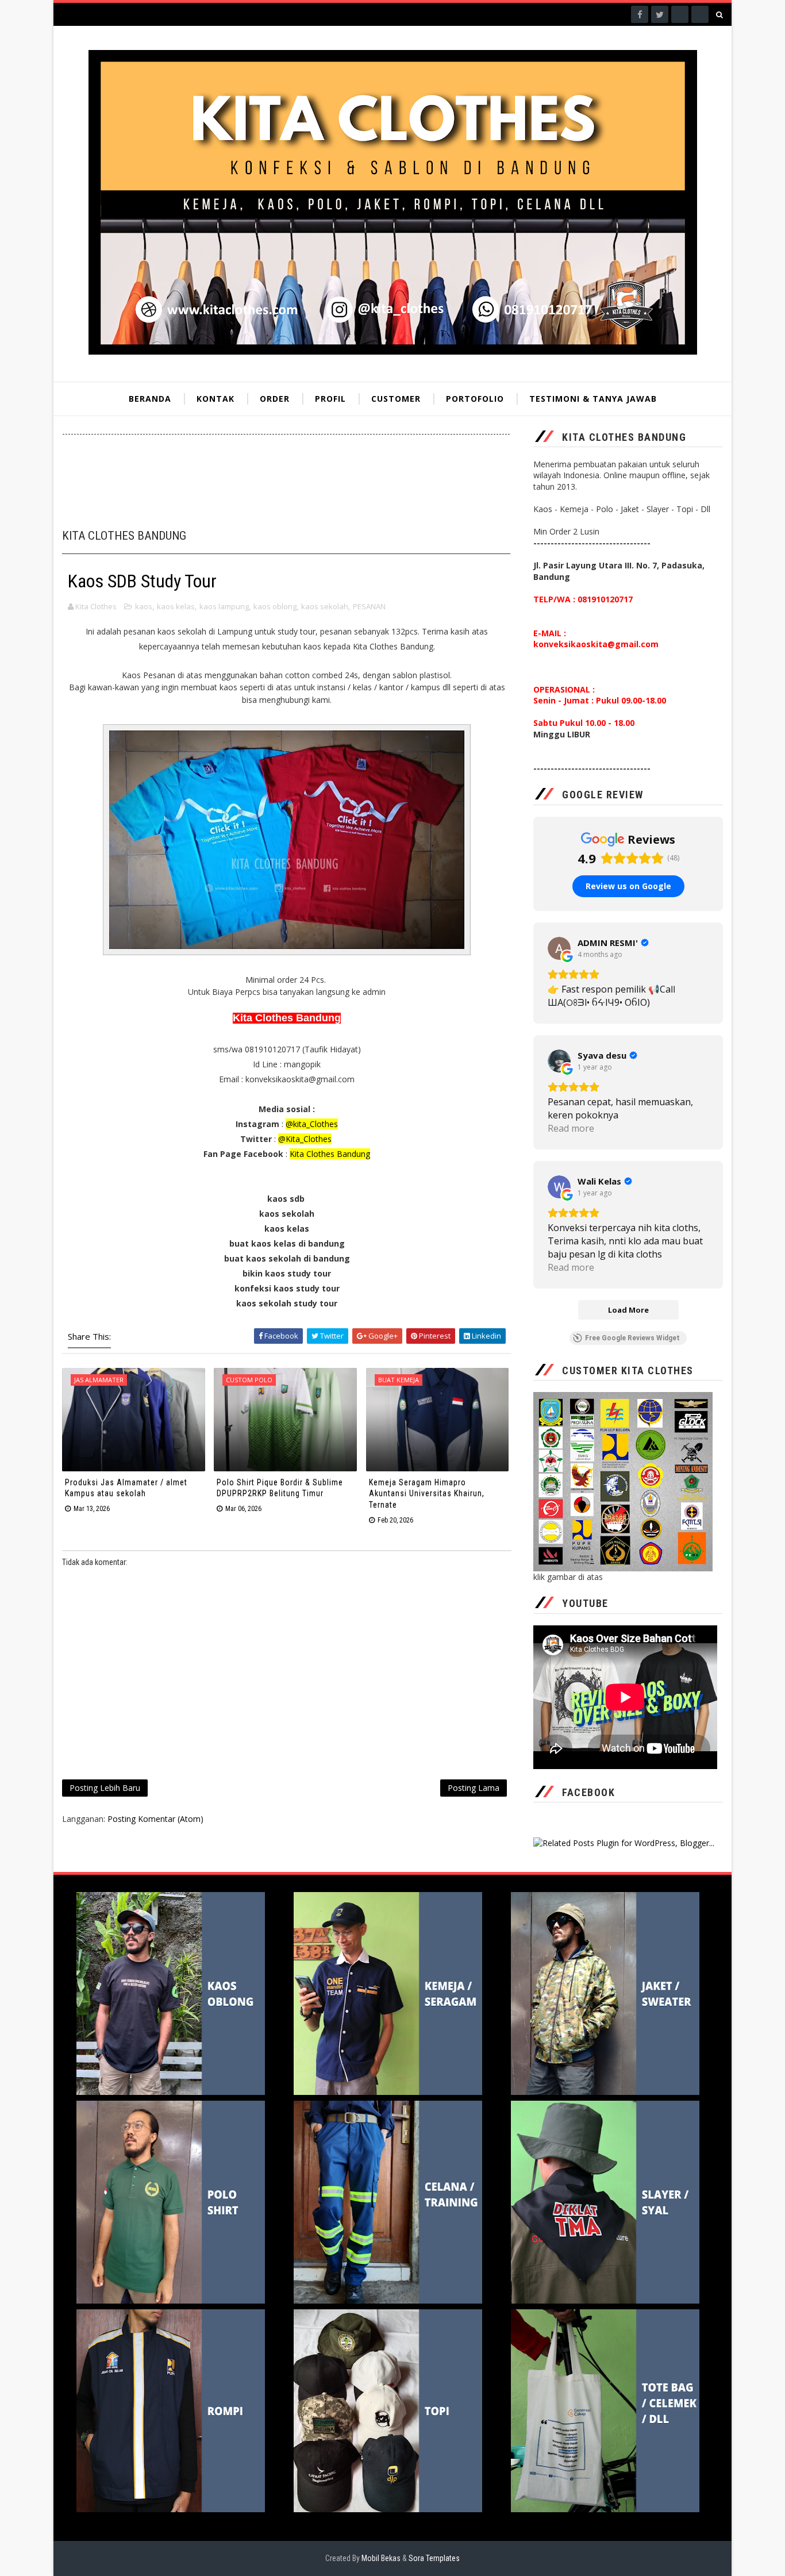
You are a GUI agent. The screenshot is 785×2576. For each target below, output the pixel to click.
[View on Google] (559, 948)
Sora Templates (434, 2558)
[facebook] (640, 14)
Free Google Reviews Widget (632, 1338)
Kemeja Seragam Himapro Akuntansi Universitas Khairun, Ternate (427, 1493)
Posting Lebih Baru (105, 1788)
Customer (396, 399)
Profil (330, 399)
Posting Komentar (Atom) (155, 1819)
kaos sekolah (325, 606)
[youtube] (700, 14)
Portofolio (475, 399)
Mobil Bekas (382, 2558)
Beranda (150, 399)
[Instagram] (680, 14)
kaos (144, 606)
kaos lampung (224, 606)
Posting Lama (474, 1788)
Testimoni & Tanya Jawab (593, 399)
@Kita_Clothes (305, 1139)
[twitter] (660, 14)
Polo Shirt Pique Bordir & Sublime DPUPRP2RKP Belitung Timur (280, 1488)
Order (275, 399)
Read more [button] (571, 1128)
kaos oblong (275, 606)
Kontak (216, 399)
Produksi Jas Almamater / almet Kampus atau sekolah (126, 1488)
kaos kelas (176, 606)
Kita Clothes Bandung (330, 1154)
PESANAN (369, 606)
